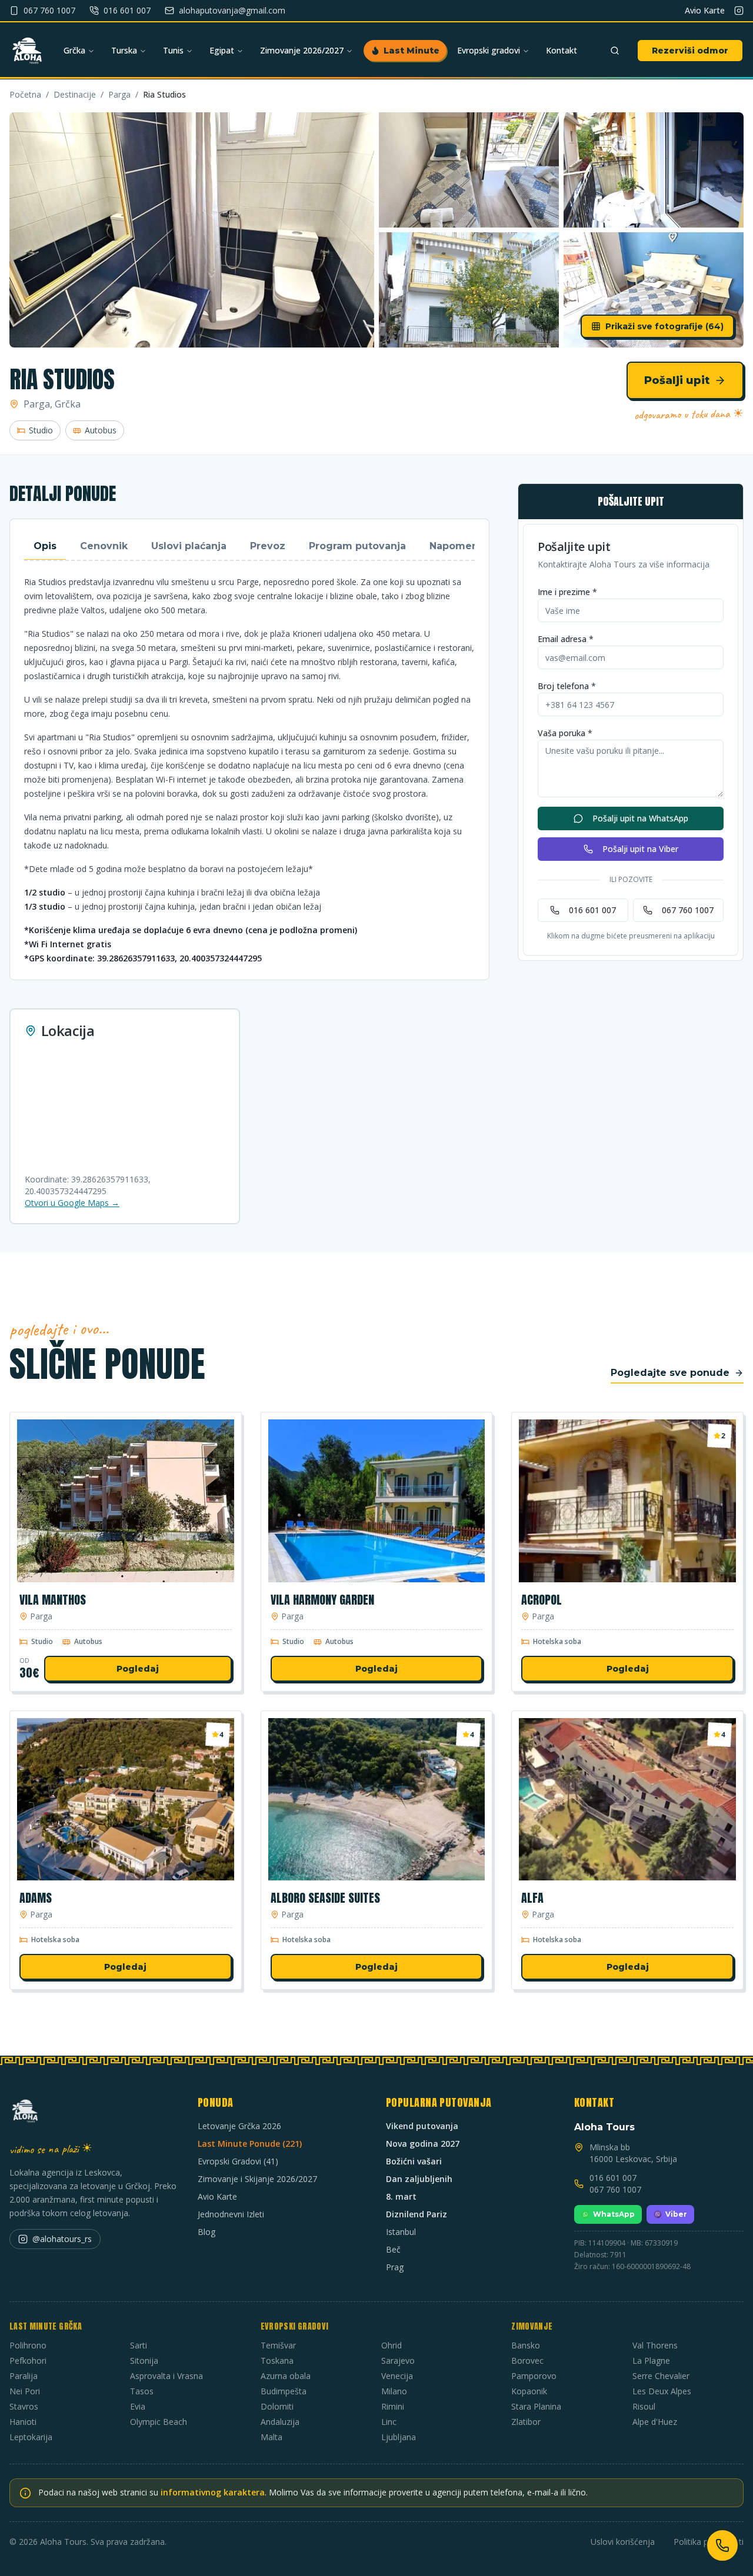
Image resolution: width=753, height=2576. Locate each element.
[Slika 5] (654, 290)
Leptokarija (31, 2437)
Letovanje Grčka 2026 (239, 2126)
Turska (124, 50)
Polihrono (28, 2345)
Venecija (397, 2376)
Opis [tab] (45, 546)
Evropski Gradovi (295, 2326)
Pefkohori (28, 2361)
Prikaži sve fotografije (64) (664, 326)
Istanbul (401, 2232)
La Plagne (651, 2361)
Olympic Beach (159, 2422)
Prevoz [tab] (268, 546)
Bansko (526, 2345)
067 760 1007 (688, 910)
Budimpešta (284, 2391)
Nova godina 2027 (423, 2144)
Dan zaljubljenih (419, 2179)
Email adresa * (566, 639)
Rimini (393, 2406)
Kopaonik (529, 2391)
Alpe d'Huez (655, 2422)
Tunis (173, 50)
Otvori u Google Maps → (72, 1203)
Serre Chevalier (661, 2376)
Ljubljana (399, 2437)
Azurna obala (286, 2376)
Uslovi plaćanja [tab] (189, 546)
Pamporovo (534, 2376)
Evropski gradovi (489, 50)
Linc (389, 2422)
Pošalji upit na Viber (640, 849)
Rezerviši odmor (690, 51)
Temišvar (278, 2345)
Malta (271, 2437)
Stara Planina (536, 2406)
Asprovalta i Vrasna (166, 2376)
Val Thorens (655, 2345)
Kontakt (562, 50)
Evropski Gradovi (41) (238, 2161)
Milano (394, 2391)
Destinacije (75, 94)
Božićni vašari (414, 2161)
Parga (119, 94)
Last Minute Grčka (46, 2326)
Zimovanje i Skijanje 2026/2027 (257, 2179)
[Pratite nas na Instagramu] (739, 11)
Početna (25, 94)
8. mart (401, 2196)
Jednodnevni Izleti (231, 2214)
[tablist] (249, 547)
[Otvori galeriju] (192, 230)
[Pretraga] (615, 51)
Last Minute (412, 51)
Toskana (277, 2361)
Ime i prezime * (567, 592)
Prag (395, 2267)
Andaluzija (280, 2422)
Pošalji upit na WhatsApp (640, 818)
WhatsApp (614, 2214)
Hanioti (23, 2422)
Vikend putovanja (422, 2126)
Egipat (222, 50)
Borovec (527, 2361)
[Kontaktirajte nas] (722, 2545)
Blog (206, 2232)
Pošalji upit (677, 380)
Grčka (74, 50)
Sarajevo (398, 2361)
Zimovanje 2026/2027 (302, 50)
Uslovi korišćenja (623, 2542)
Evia (138, 2406)
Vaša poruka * (565, 733)
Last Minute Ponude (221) (250, 2144)
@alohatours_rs (62, 2239)
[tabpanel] (249, 770)
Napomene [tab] (457, 546)
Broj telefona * (567, 686)
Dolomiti (277, 2406)
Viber (676, 2214)
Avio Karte (705, 10)
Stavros (24, 2406)
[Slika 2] (469, 170)
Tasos (142, 2391)
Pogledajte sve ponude (670, 1373)
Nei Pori (25, 2391)
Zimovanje (532, 2326)
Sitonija (144, 2361)
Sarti (139, 2345)
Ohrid (392, 2345)
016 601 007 (592, 910)
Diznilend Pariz (417, 2214)
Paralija (24, 2376)
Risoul (644, 2406)
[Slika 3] (654, 170)
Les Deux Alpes (662, 2391)
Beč (393, 2249)
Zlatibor (526, 2422)
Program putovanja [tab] (357, 546)
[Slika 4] (469, 290)
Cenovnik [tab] (104, 546)
